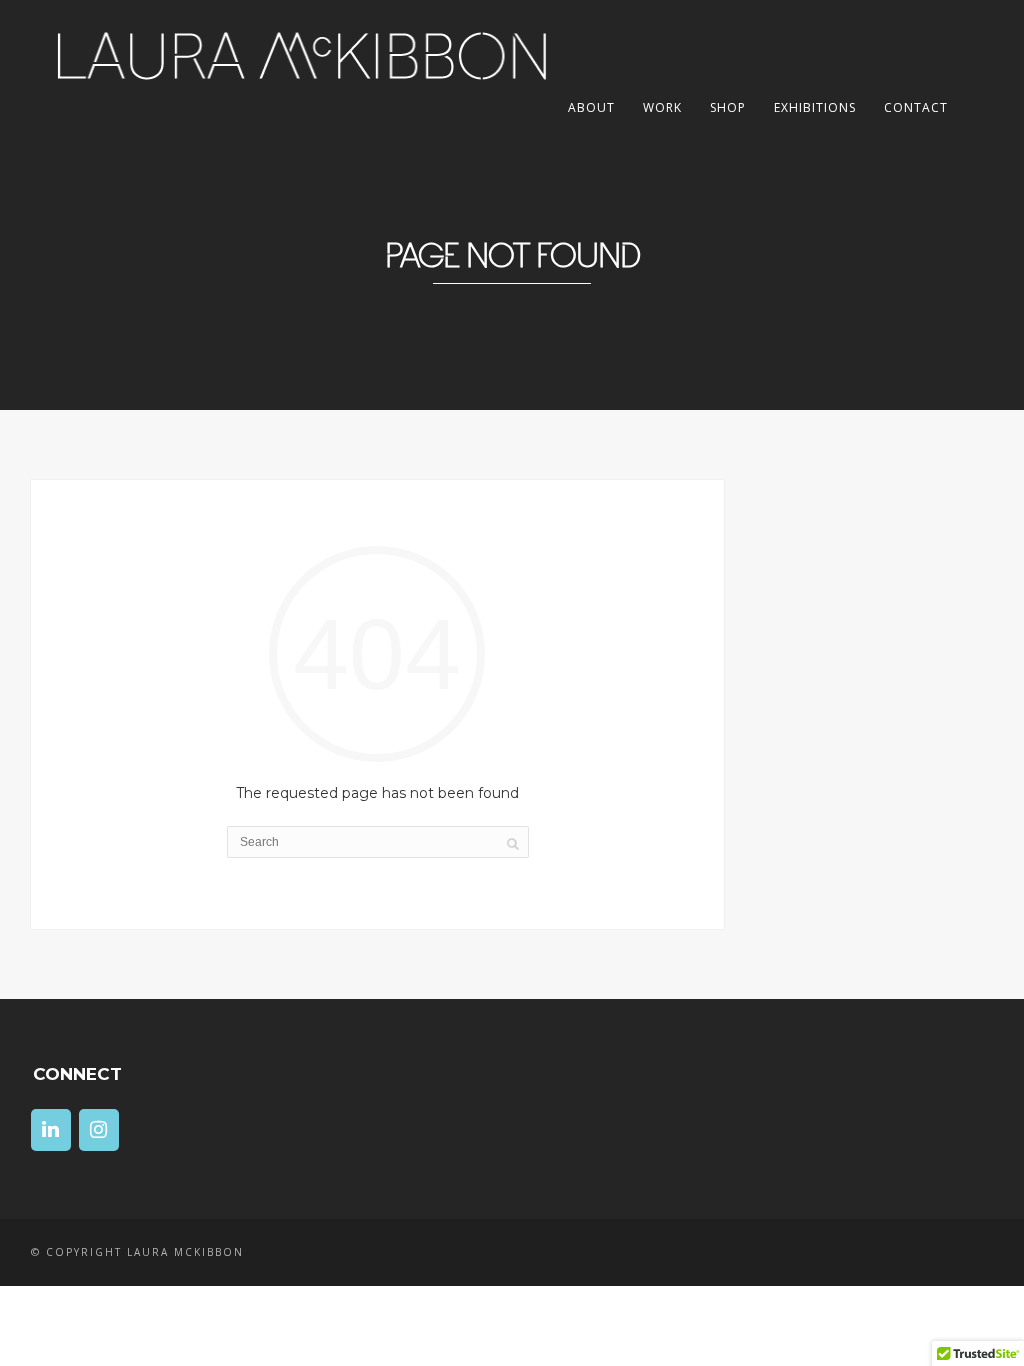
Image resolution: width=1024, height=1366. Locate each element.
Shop (728, 107)
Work (662, 107)
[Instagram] (99, 1130)
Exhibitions (815, 107)
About (591, 107)
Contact (916, 107)
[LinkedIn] (51, 1130)
